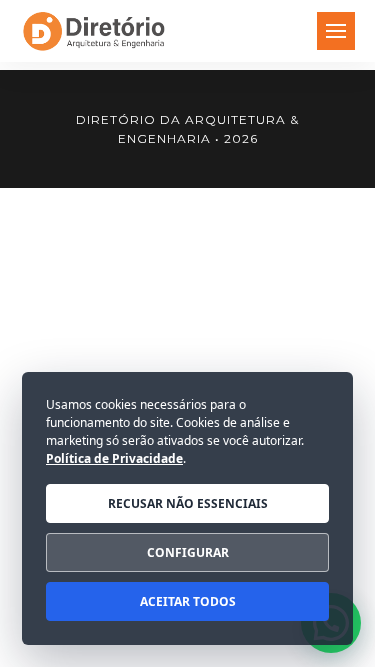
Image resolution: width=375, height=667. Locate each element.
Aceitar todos (188, 601)
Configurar (188, 552)
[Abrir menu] (336, 31)
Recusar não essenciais (188, 503)
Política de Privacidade (114, 458)
